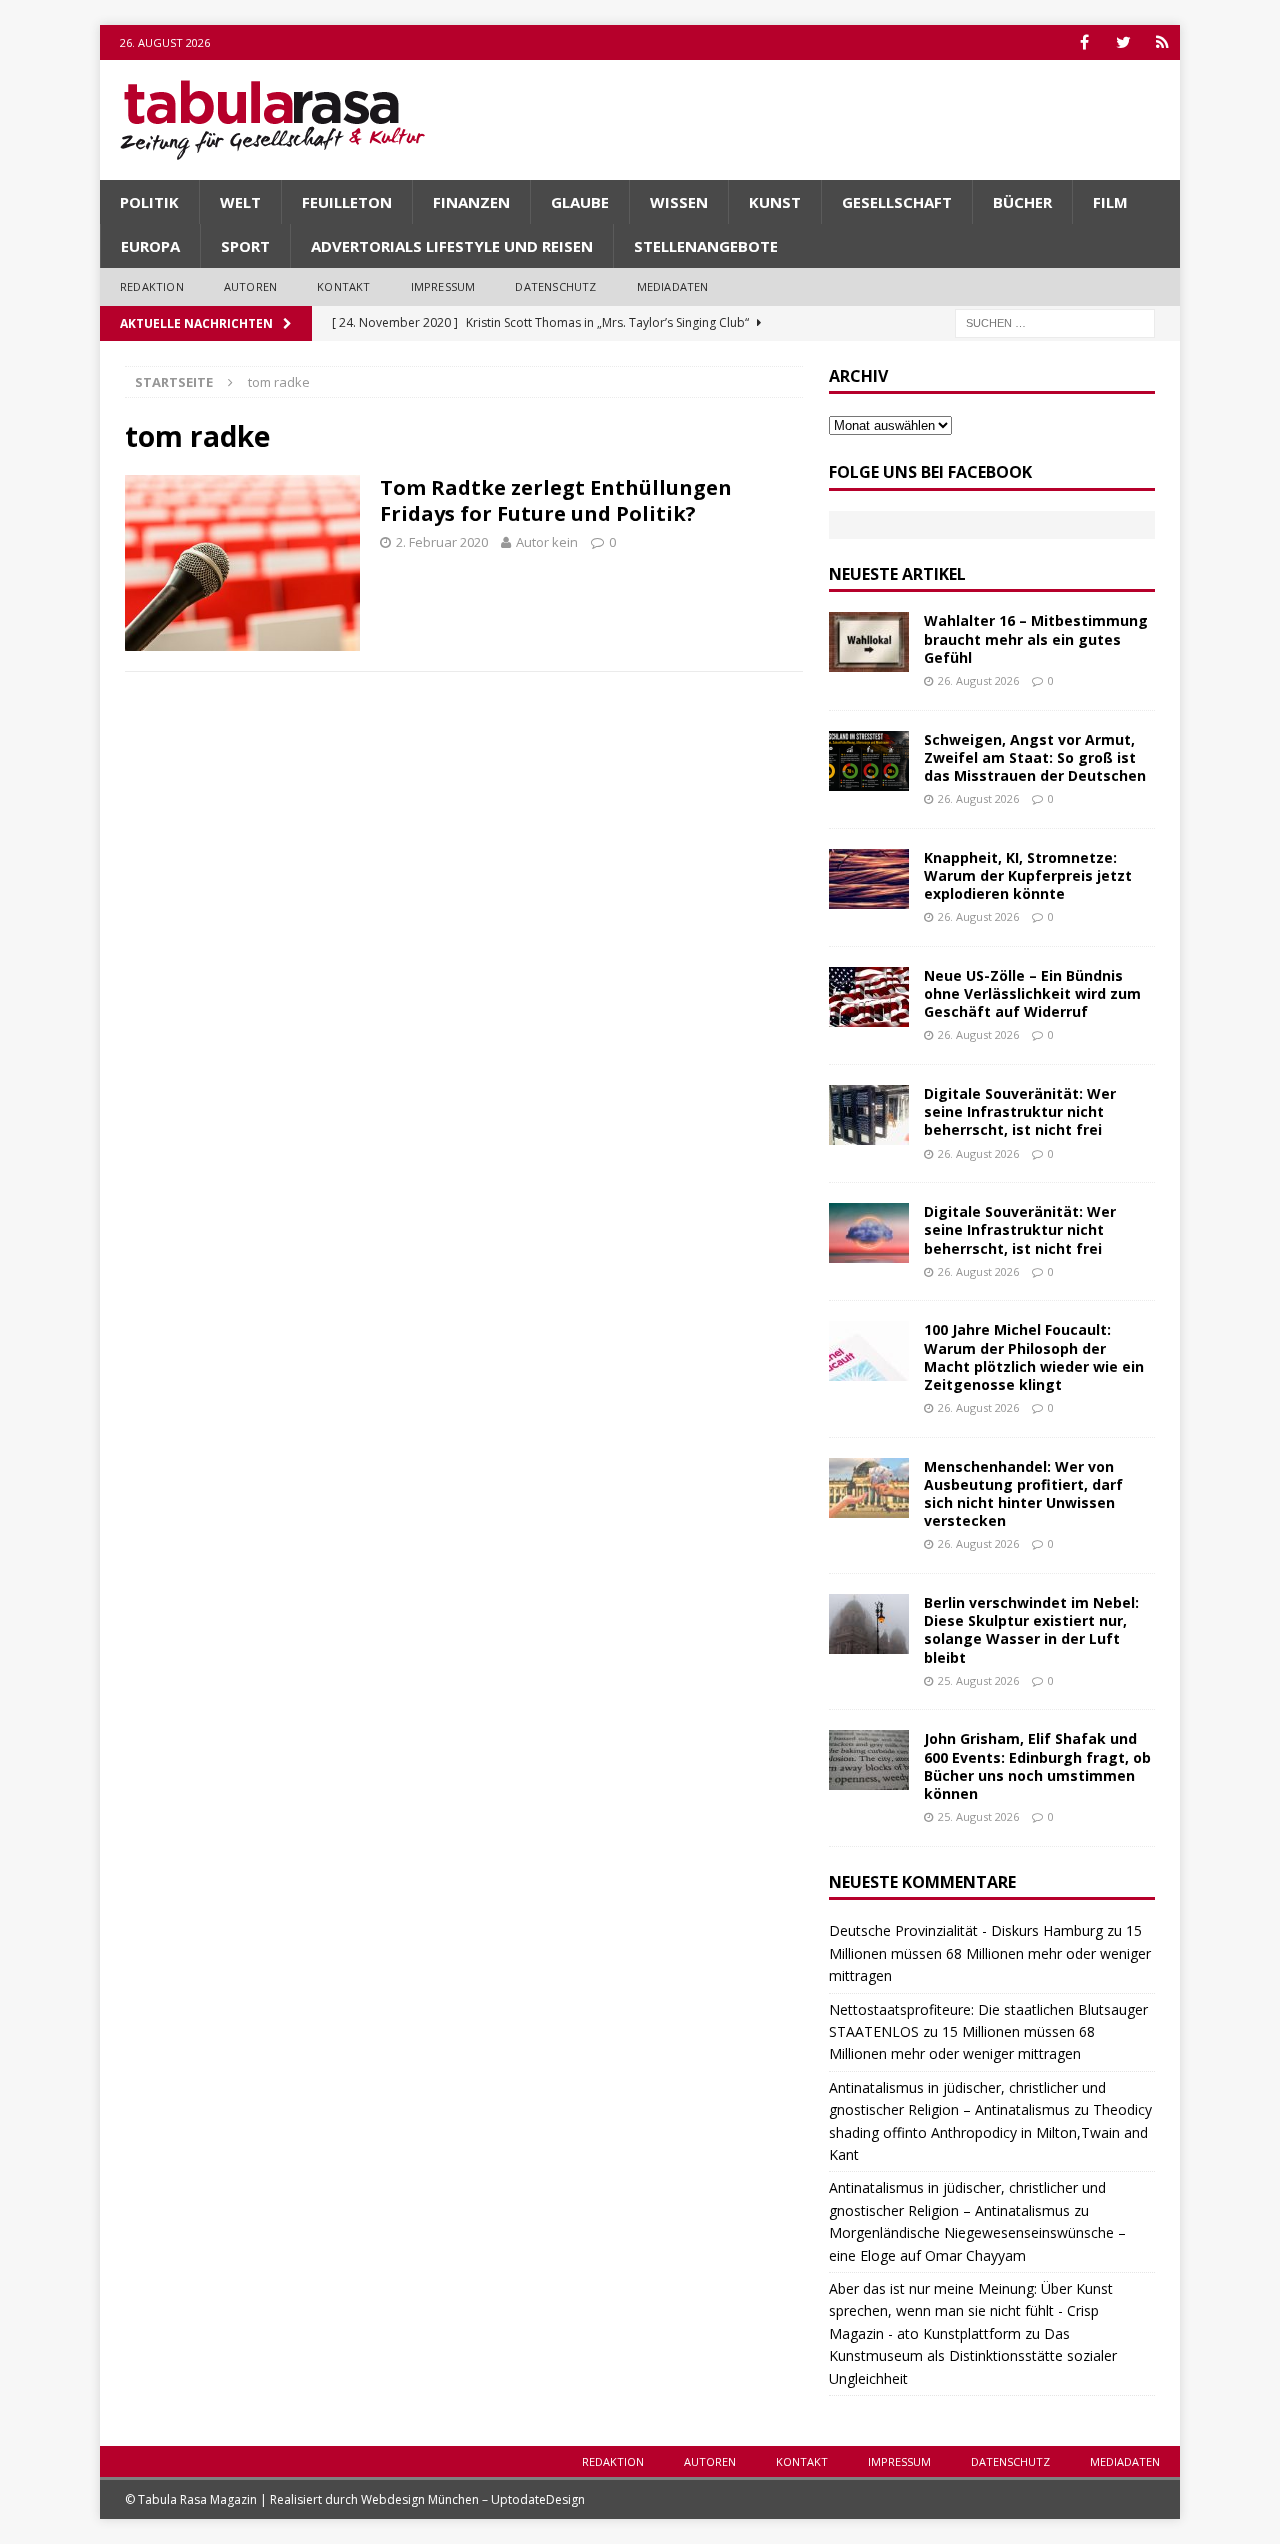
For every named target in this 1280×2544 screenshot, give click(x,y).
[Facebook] (1084, 42)
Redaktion (152, 286)
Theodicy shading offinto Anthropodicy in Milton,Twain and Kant (990, 2132)
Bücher (1022, 202)
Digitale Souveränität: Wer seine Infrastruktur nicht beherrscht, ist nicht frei (1020, 1111)
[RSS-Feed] (1162, 42)
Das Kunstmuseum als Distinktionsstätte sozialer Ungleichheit (973, 2356)
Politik (149, 202)
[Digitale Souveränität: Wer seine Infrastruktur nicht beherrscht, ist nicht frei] (869, 1115)
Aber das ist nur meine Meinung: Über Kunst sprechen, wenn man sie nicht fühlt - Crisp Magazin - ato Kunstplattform (971, 2311)
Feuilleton (347, 202)
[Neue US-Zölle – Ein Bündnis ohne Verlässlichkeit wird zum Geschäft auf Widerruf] (869, 997)
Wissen (679, 202)
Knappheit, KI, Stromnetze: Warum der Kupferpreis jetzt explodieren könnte (1028, 875)
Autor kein (547, 542)
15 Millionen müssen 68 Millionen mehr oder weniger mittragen (990, 1953)
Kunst (775, 202)
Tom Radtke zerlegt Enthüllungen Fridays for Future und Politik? (556, 500)
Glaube (580, 202)
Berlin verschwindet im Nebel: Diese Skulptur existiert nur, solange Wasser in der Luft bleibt (1031, 1630)
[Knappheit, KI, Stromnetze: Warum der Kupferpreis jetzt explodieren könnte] (869, 879)
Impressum (443, 286)
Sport (245, 246)
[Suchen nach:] (1055, 321)
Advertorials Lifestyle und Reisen (452, 246)
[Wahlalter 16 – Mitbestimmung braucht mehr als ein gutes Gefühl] (869, 642)
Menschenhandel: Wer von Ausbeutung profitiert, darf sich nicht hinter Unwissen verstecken (1023, 1494)
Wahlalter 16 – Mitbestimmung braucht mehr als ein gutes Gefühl (1036, 638)
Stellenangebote (706, 246)
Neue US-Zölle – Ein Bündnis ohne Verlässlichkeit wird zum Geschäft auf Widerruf (1032, 993)
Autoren (250, 286)
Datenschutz (555, 286)
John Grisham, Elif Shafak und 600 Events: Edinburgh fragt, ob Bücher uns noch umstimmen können (1037, 1766)
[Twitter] (1123, 42)
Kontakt (343, 286)
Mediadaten (673, 286)
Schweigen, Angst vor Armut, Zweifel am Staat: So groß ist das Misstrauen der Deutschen (1035, 757)
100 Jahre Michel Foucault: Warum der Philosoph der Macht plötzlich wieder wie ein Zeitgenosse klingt (1034, 1357)
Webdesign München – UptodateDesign (473, 2499)
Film (1110, 202)
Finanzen (471, 202)
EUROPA (150, 246)
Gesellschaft (897, 202)
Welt (240, 202)
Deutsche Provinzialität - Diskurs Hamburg (966, 1930)
